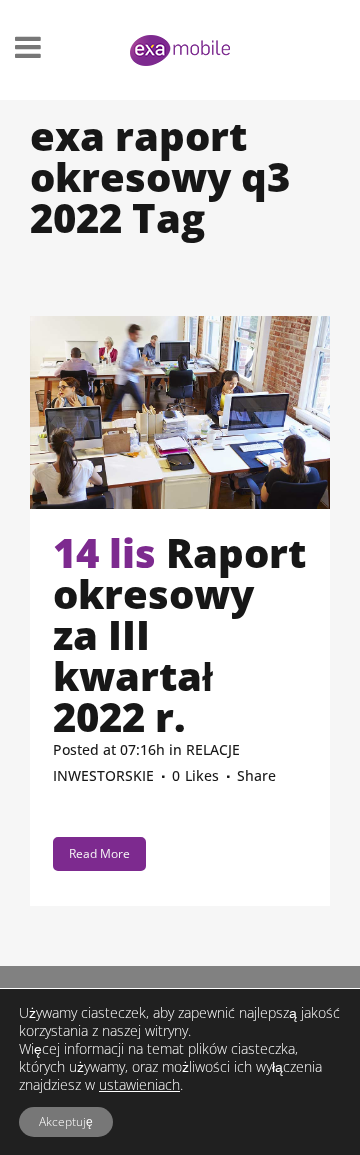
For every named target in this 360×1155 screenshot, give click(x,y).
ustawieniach (139, 1085)
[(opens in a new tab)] (180, 412)
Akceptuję (66, 1121)
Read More (99, 853)
